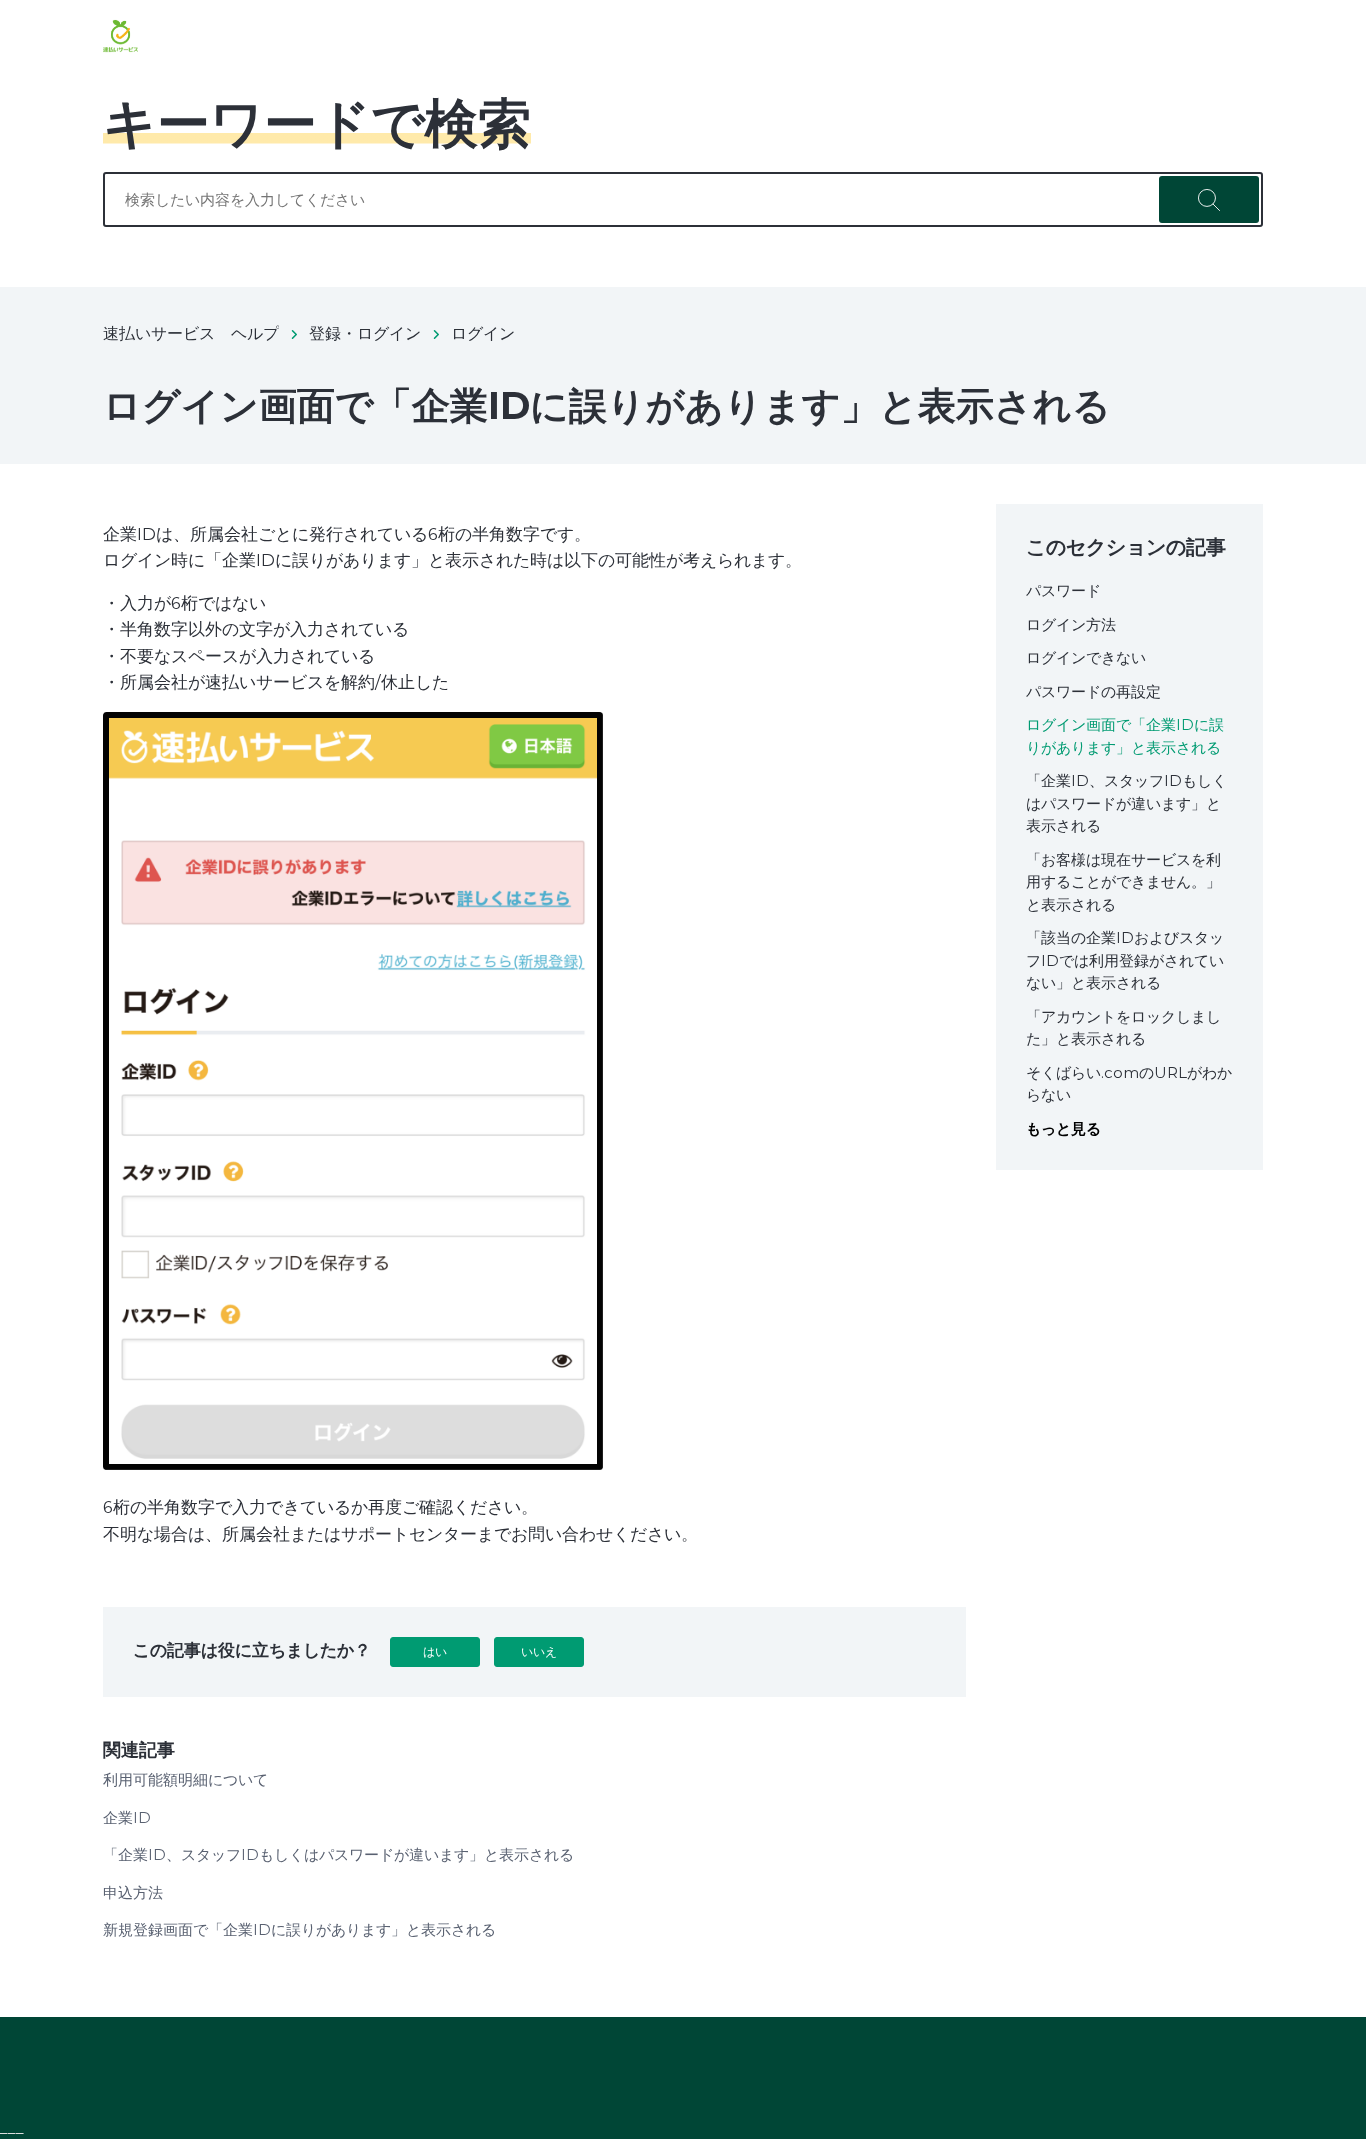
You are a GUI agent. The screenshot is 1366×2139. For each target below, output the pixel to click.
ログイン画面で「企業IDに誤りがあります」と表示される (1125, 736)
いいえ (539, 1651)
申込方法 (133, 1892)
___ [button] (12, 2127)
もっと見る (1063, 1128)
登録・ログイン (365, 333)
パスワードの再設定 (1093, 691)
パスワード (1063, 590)
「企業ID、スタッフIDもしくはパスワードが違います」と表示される (338, 1854)
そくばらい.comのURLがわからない (1129, 1084)
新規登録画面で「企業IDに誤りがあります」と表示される (299, 1929)
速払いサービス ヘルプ (191, 333)
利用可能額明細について (185, 1779)
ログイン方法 (1071, 624)
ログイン (483, 333)
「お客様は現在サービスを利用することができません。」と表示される (1123, 882)
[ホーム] (120, 36)
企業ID (127, 1817)
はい (435, 1651)
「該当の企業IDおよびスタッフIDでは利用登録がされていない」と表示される (1125, 960)
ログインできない (1086, 657)
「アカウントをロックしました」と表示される (1123, 1028)
